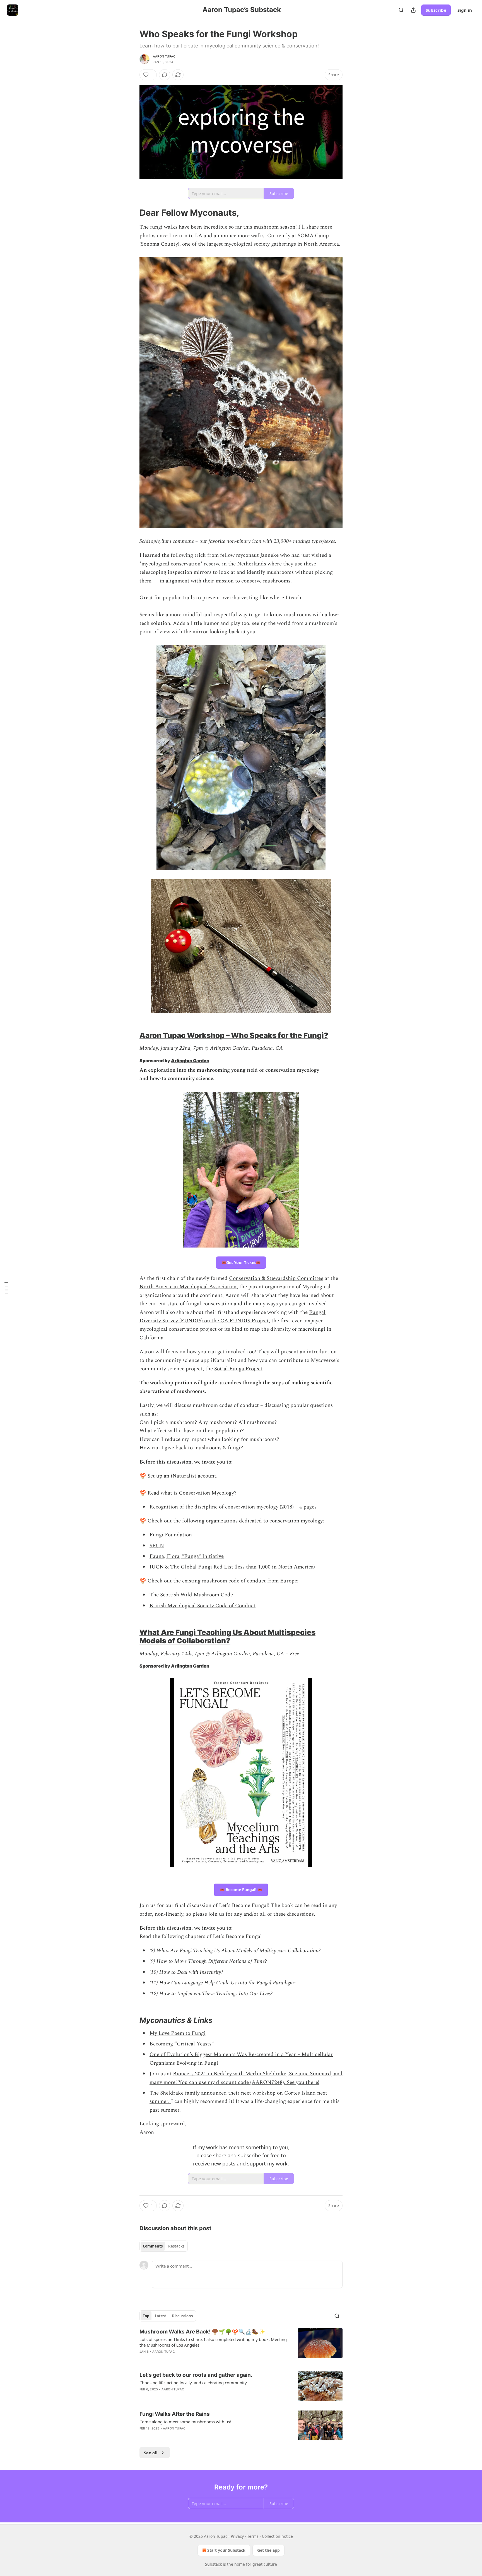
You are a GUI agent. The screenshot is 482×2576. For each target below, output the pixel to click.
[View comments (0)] (165, 75)
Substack (213, 2564)
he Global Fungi (194, 1567)
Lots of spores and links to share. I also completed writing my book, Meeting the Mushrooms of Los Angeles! (213, 2342)
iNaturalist (184, 1476)
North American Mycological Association (188, 1287)
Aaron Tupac (164, 56)
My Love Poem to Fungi (178, 2033)
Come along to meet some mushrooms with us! (185, 2422)
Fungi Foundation (171, 1535)
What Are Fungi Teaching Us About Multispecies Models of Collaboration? (227, 1636)
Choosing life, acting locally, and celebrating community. (194, 2383)
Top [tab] (146, 2316)
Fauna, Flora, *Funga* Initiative (187, 1556)
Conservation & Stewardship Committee (276, 1278)
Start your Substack (226, 2550)
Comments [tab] (153, 2246)
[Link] (132, 213)
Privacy (237, 2536)
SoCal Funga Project (238, 1369)
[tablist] (164, 2246)
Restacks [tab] (176, 2246)
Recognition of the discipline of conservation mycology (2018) (222, 1507)
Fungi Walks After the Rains (175, 2414)
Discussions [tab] (182, 2316)
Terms (253, 2536)
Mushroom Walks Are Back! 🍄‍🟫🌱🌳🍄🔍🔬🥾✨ (202, 2332)
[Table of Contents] (6, 1288)
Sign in (465, 10)
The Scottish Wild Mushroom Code (191, 1595)
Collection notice (277, 2536)
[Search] (401, 10)
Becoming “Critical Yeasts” (182, 2044)
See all (151, 2453)
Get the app (268, 2550)
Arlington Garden (190, 1061)
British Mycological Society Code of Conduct (203, 1606)
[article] (241, 2345)
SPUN (157, 1546)
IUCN (157, 1567)
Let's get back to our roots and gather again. (196, 2375)
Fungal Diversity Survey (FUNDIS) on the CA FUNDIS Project (232, 1317)
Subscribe (436, 10)
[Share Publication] (413, 10)
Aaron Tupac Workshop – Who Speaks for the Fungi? (234, 1035)
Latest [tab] (161, 2316)
